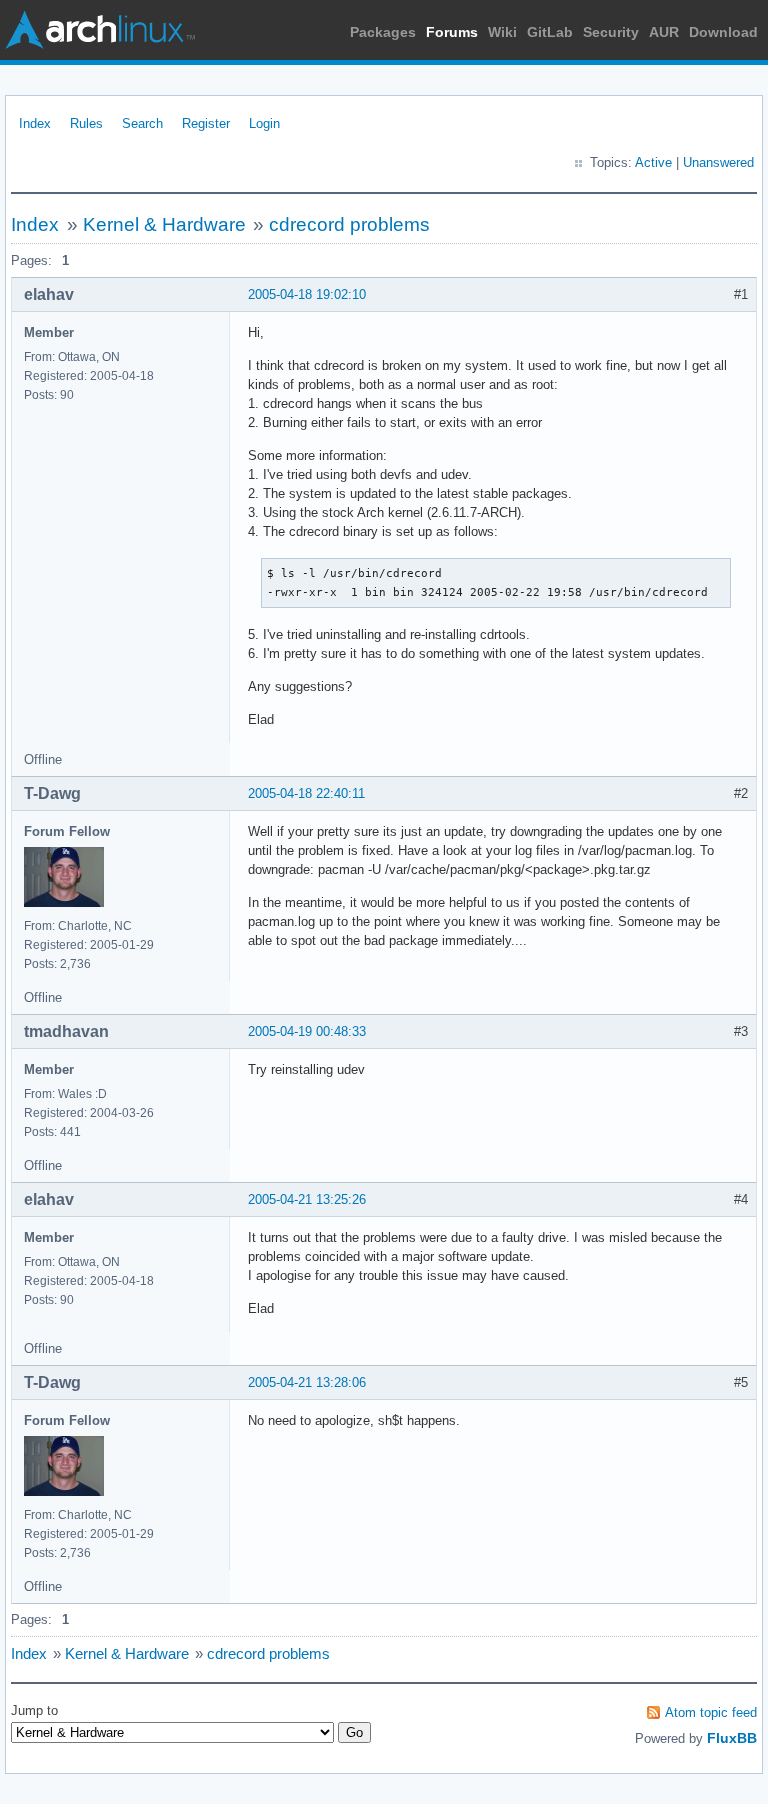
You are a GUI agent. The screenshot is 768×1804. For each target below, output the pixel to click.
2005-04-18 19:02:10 (307, 294)
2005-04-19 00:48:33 (307, 1031)
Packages (383, 32)
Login (264, 123)
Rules (86, 123)
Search (142, 123)
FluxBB (732, 1738)
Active (653, 162)
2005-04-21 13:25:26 (307, 1199)
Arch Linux (100, 30)
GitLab (550, 32)
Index (35, 123)
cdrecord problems (349, 224)
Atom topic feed (711, 1712)
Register (206, 123)
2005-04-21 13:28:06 (307, 1382)
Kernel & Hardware (164, 224)
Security (611, 32)
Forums (452, 32)
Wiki (502, 32)
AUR (664, 32)
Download (723, 32)
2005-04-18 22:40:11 (306, 793)
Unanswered (718, 162)
